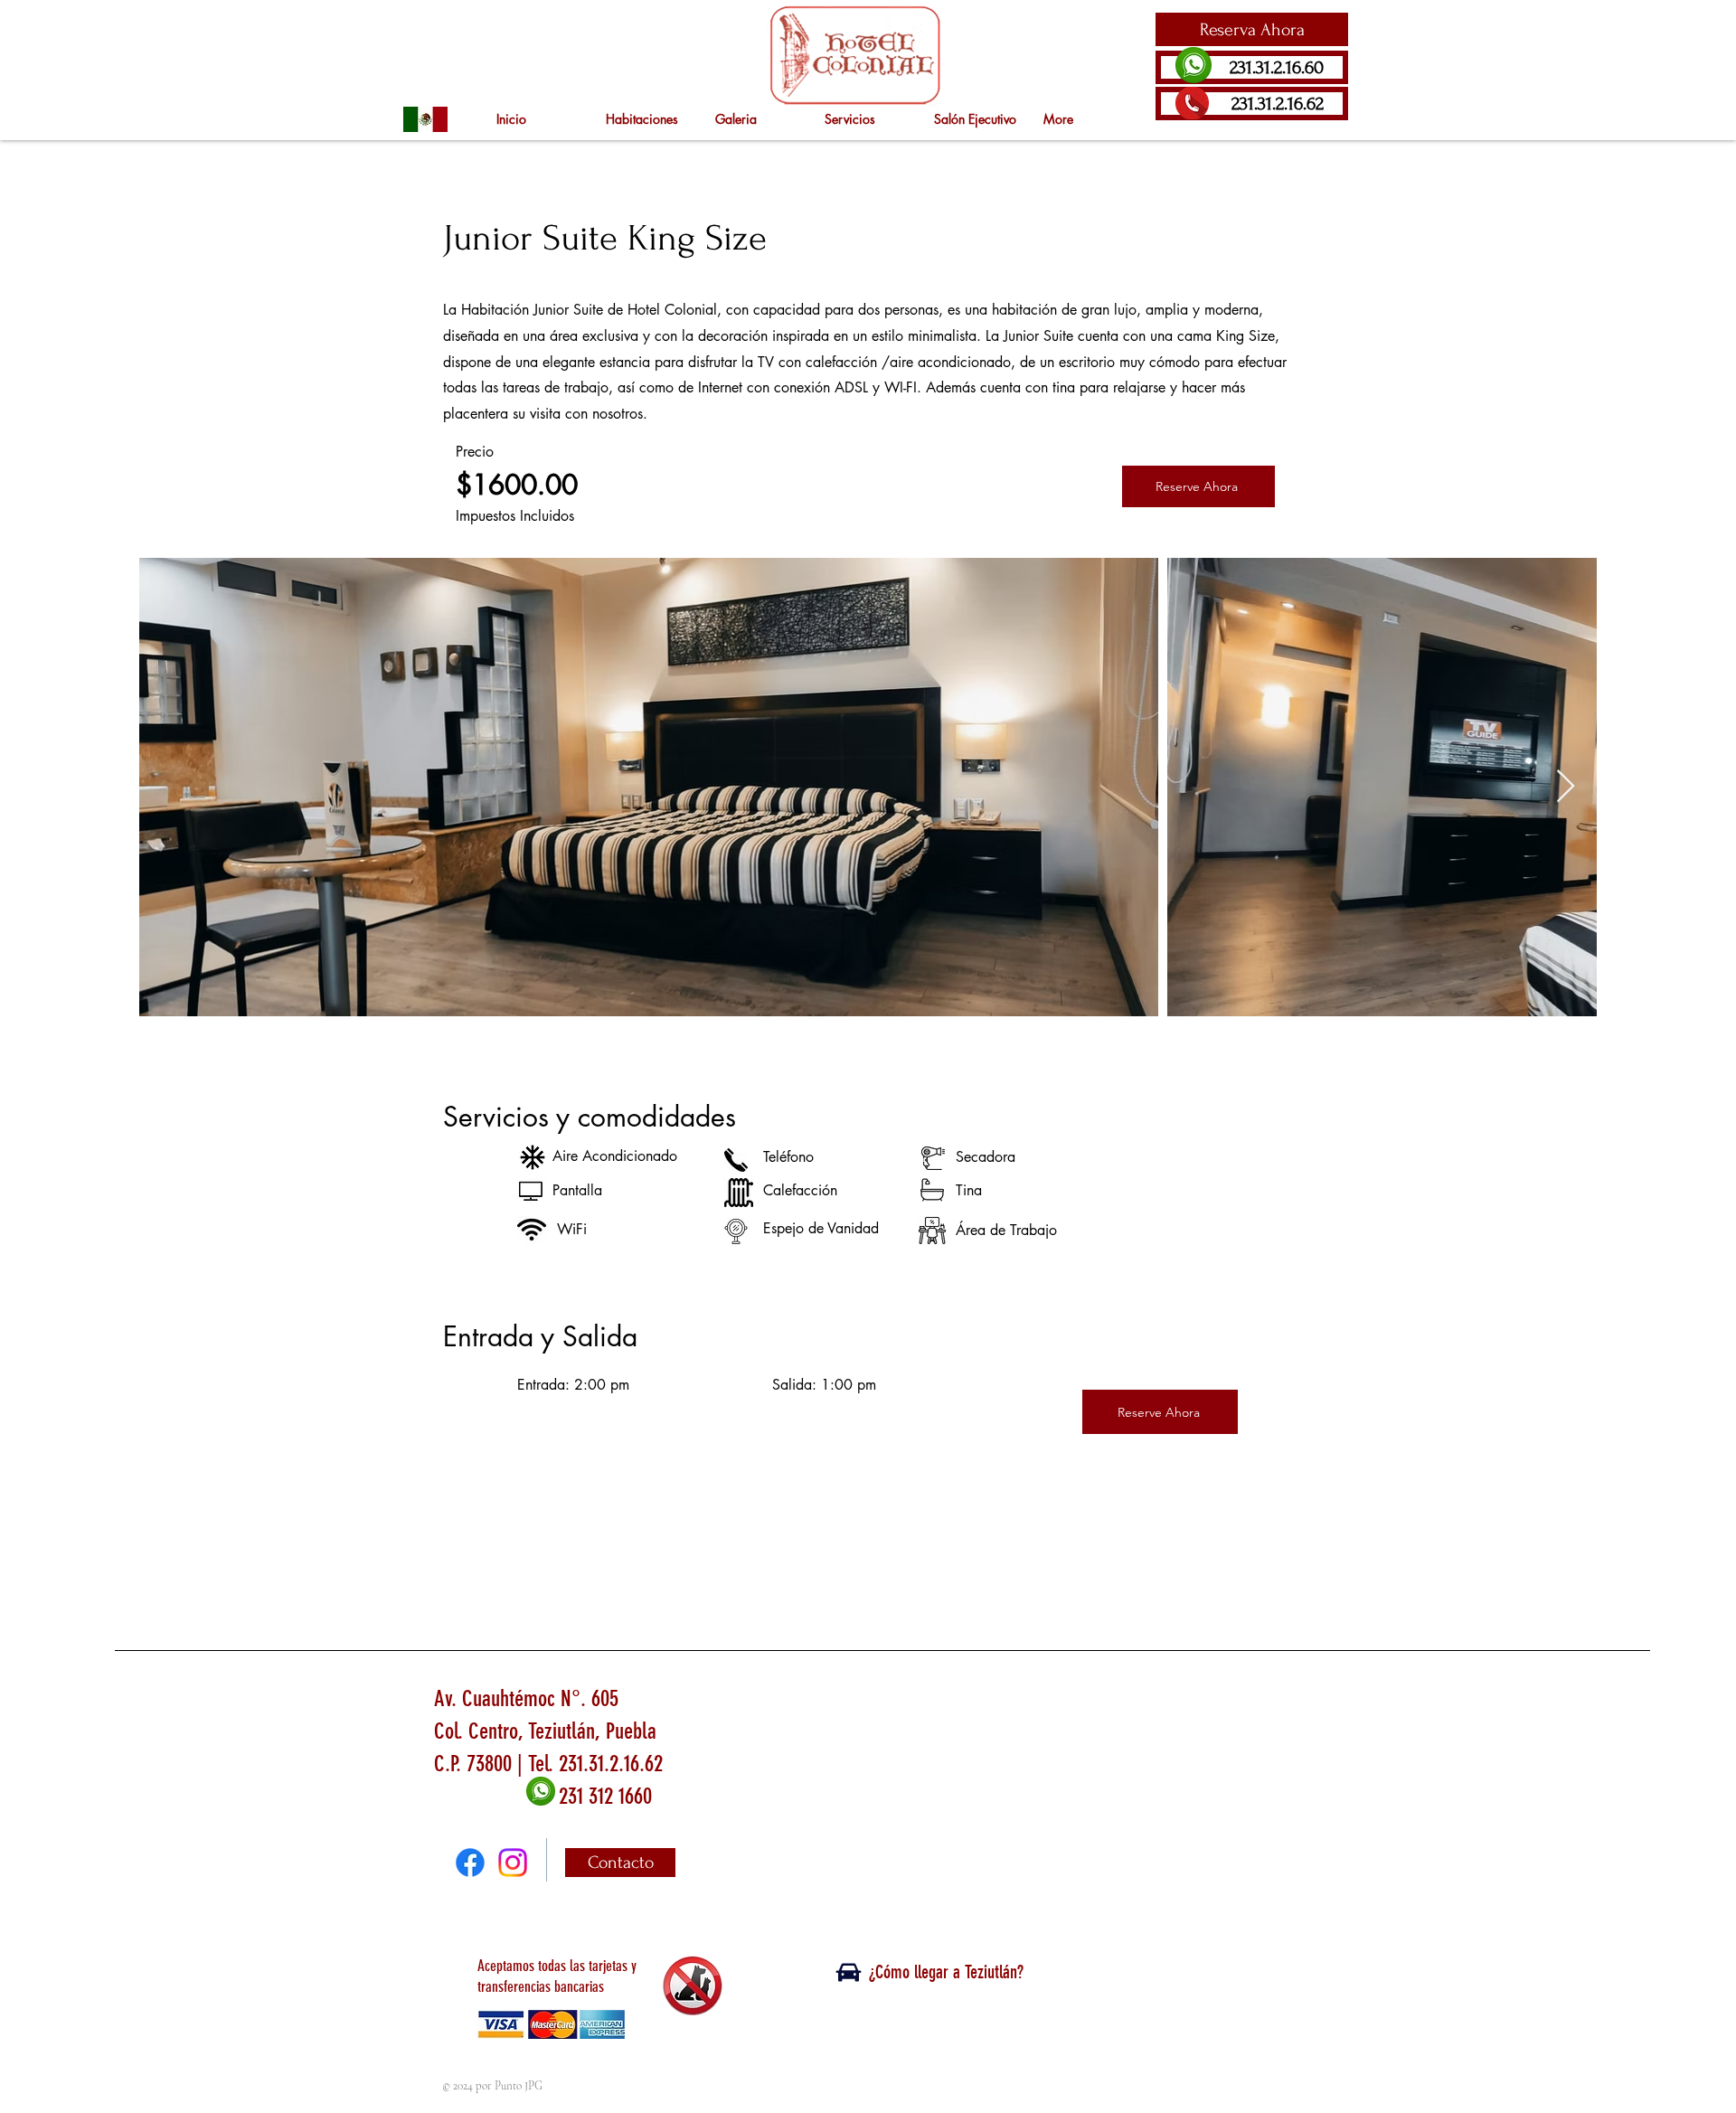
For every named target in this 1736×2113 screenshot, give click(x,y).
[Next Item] (1566, 787)
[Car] (848, 1972)
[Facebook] (470, 1863)
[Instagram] (513, 1863)
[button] (1252, 29)
